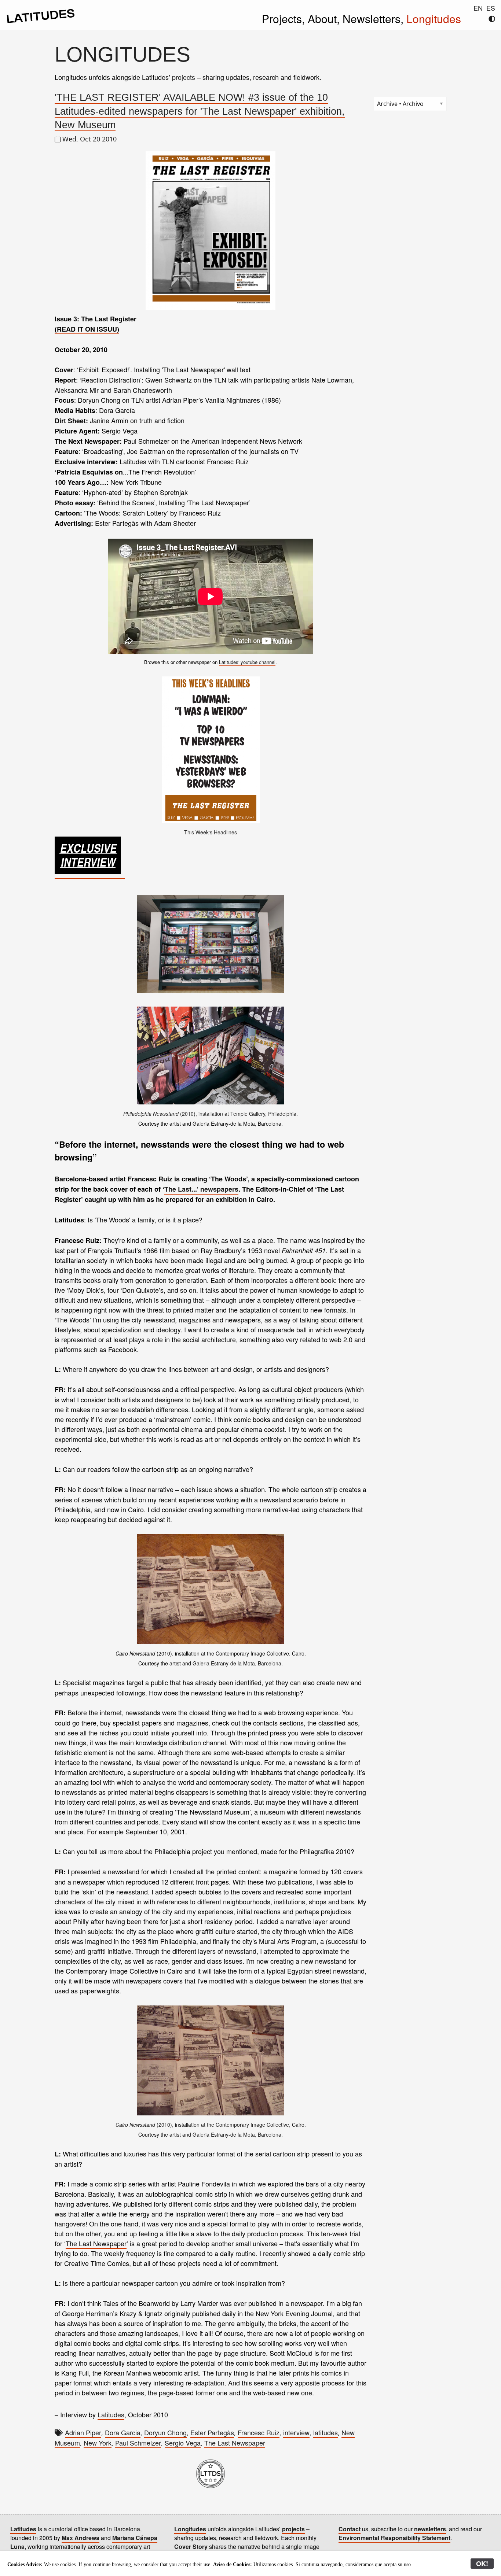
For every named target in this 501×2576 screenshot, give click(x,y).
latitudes (326, 2432)
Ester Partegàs (212, 2432)
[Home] (41, 21)
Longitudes (434, 19)
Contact (350, 2529)
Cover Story (191, 2547)
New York (98, 2443)
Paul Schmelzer (138, 2443)
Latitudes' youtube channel (247, 662)
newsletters (430, 2529)
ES (491, 8)
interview (296, 2432)
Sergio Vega (183, 2443)
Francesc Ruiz (259, 2432)
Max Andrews (81, 2538)
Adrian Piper (83, 2432)
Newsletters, (374, 19)
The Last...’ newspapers (201, 1189)
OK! (482, 2564)
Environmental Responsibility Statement (394, 2538)
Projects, (285, 19)
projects (184, 77)
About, (325, 19)
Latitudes (111, 2414)
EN (478, 8)
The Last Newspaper (96, 2243)
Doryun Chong (165, 2432)
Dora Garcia (123, 2432)
